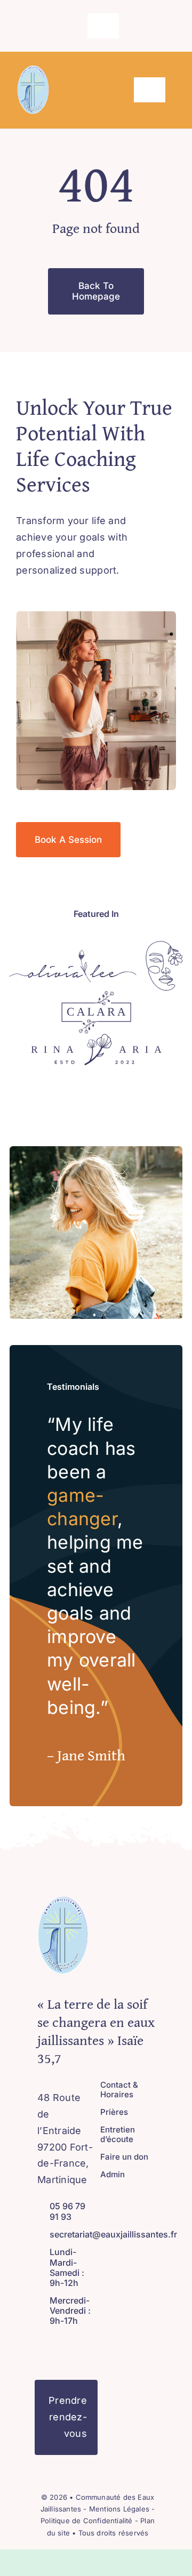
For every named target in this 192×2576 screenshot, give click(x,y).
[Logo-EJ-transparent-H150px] (33, 70)
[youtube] (75, 2346)
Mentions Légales (120, 2509)
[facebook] (67, 26)
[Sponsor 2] (164, 945)
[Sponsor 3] (96, 996)
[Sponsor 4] (96, 1038)
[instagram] (84, 26)
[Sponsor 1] (73, 954)
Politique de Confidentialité (86, 2521)
